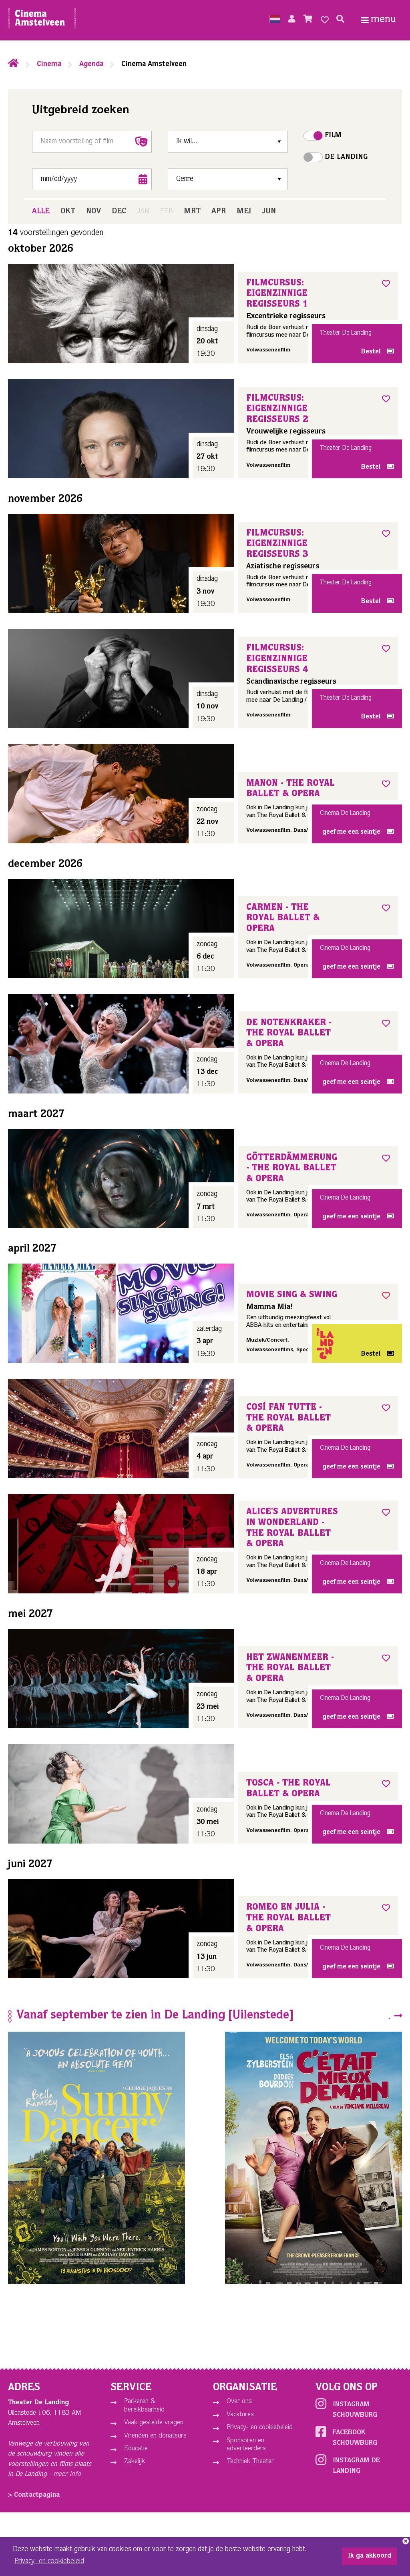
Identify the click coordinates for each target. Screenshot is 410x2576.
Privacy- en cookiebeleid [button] (49, 2562)
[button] (275, 20)
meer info (67, 2475)
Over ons (239, 2402)
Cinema (49, 64)
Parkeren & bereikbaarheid (144, 2406)
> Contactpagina (34, 2495)
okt (68, 212)
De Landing (346, 157)
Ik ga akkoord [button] (370, 2556)
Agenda (91, 64)
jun (269, 212)
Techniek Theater (250, 2462)
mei (244, 212)
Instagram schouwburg (355, 2410)
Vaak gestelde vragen (154, 2423)
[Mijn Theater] (292, 20)
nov (93, 212)
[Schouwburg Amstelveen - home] (42, 20)
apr (219, 212)
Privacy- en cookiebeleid (260, 2428)
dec (119, 212)
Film (333, 136)
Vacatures (240, 2415)
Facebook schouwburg (355, 2438)
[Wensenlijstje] (325, 20)
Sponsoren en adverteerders (246, 2445)
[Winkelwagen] (308, 20)
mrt (192, 212)
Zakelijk (135, 2462)
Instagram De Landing (356, 2466)
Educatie (136, 2449)
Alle (41, 212)
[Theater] (13, 64)
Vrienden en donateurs (155, 2436)
